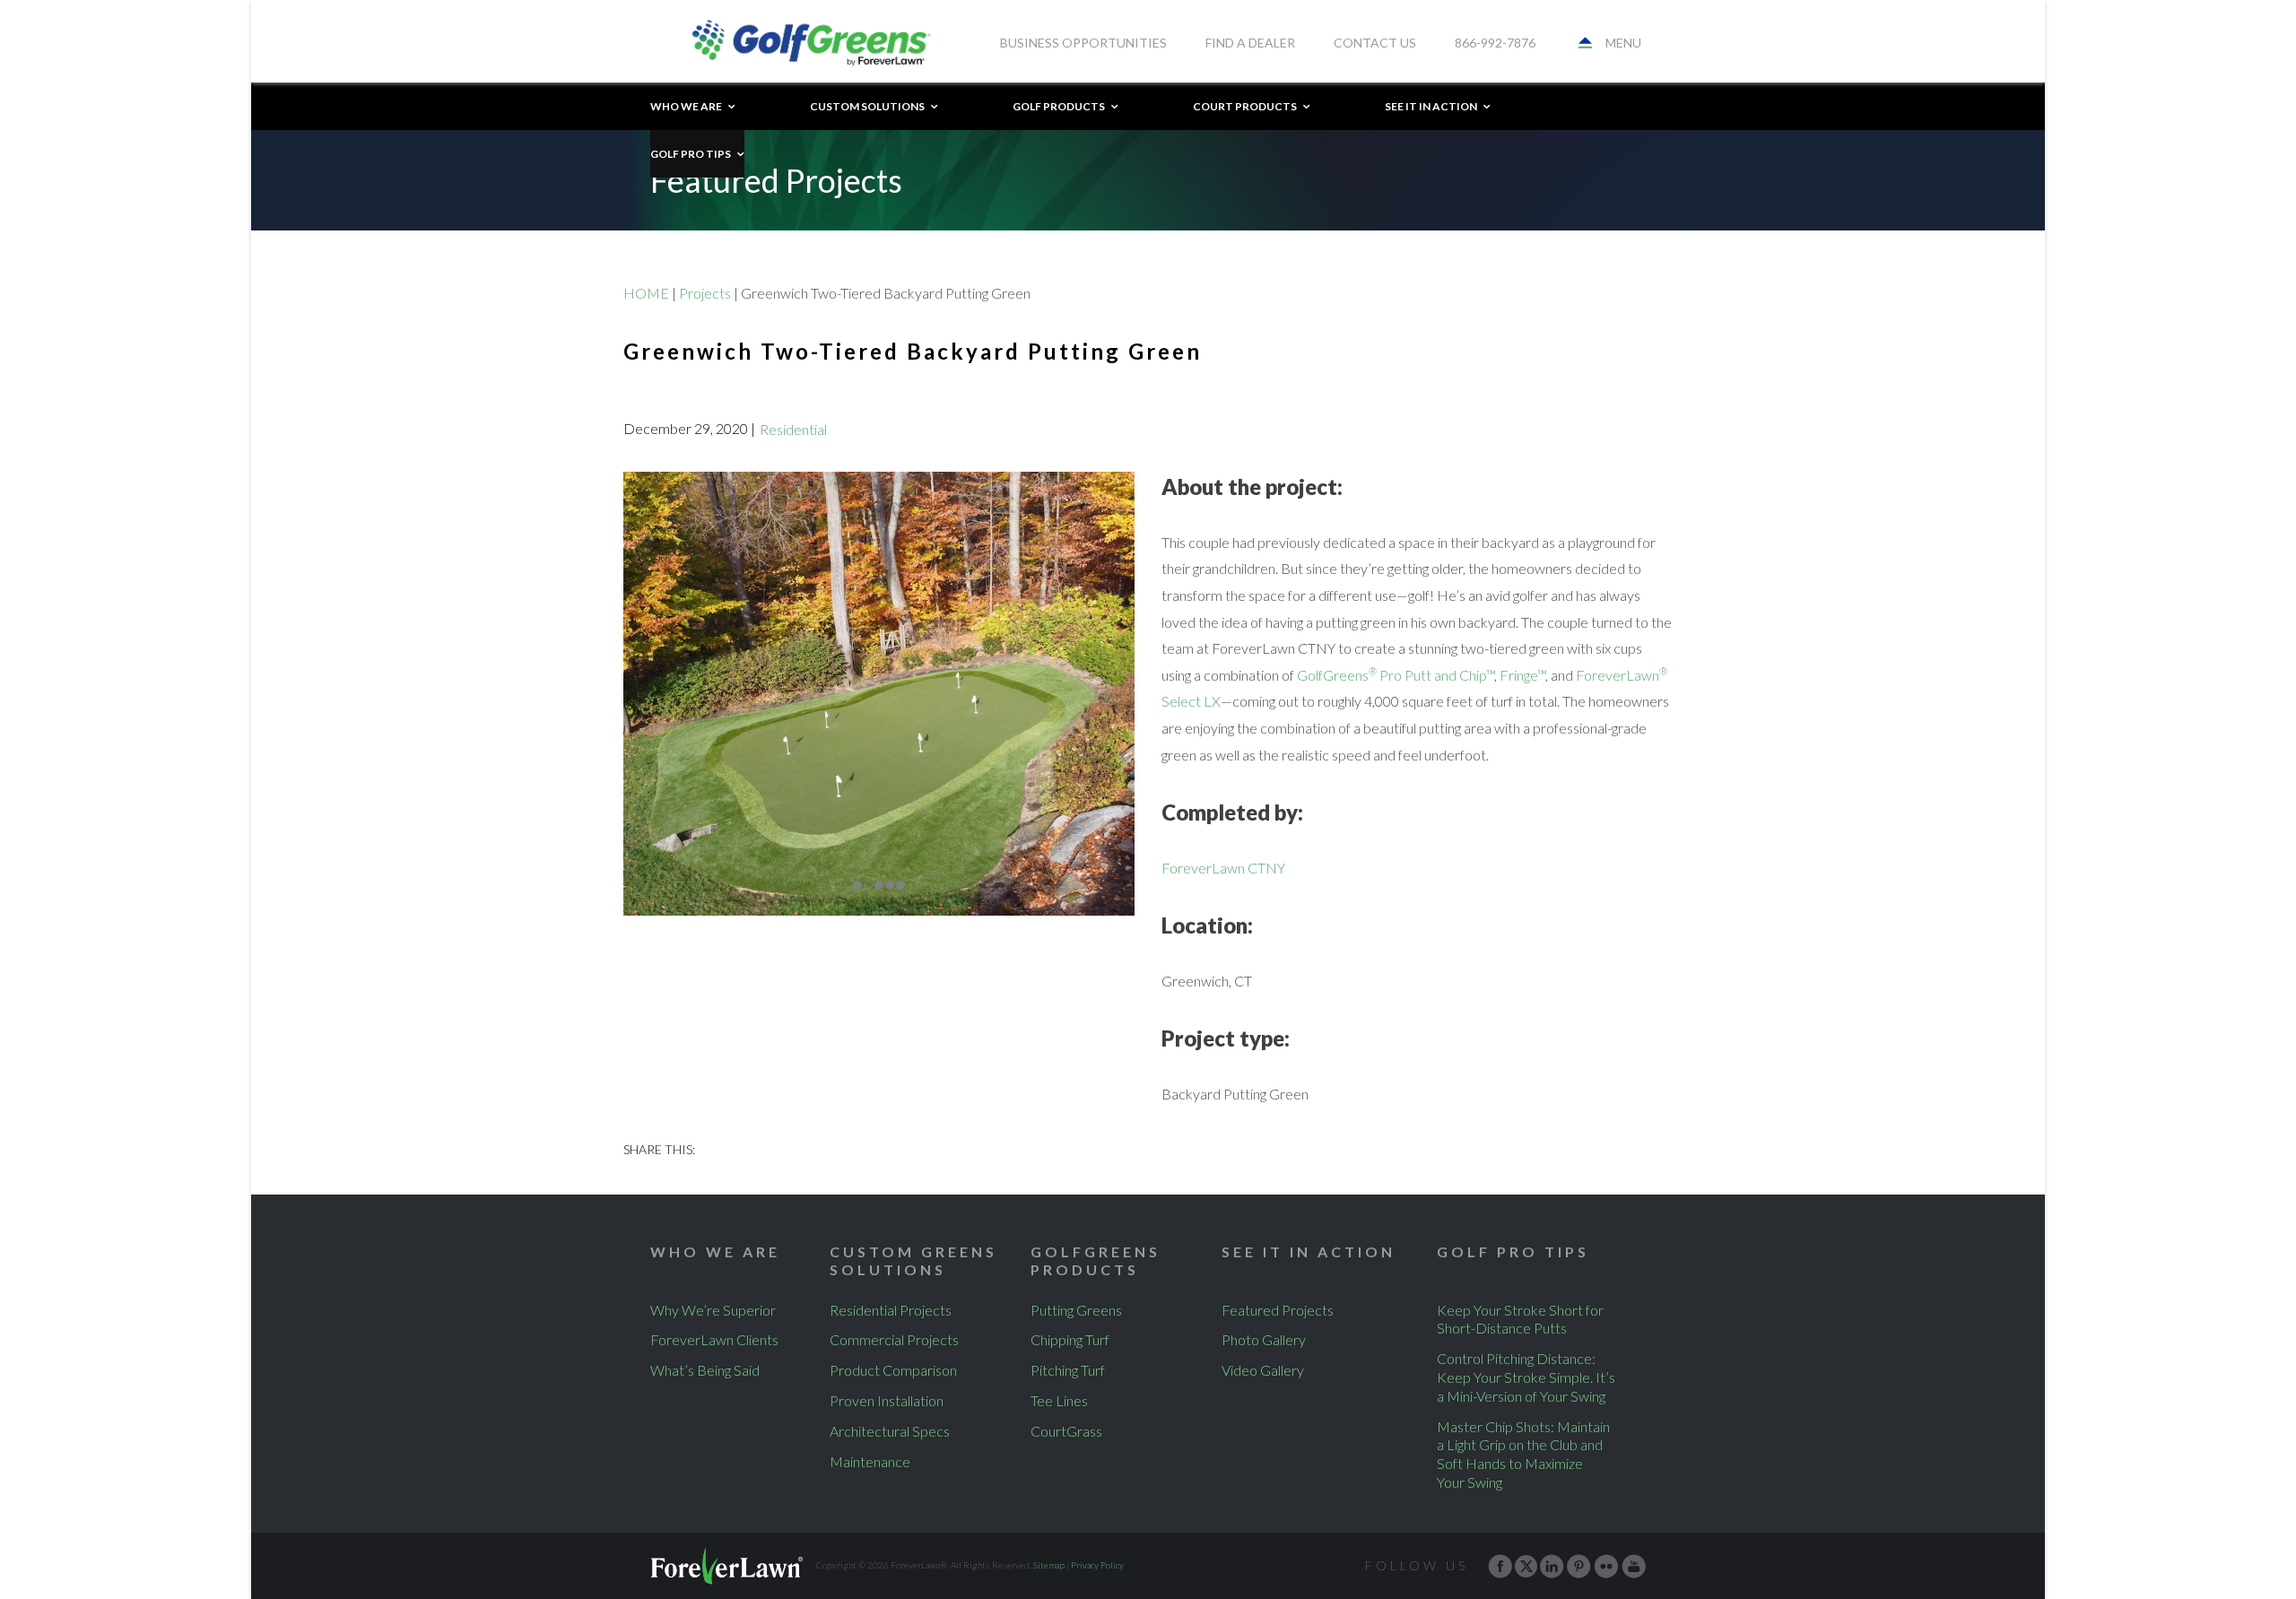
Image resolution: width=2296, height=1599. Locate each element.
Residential (793, 429)
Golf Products (1059, 106)
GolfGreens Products (1096, 1261)
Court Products (1245, 106)
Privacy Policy (1097, 1565)
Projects (705, 293)
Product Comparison (893, 1370)
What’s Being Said (705, 1370)
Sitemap (1049, 1565)
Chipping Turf (1070, 1339)
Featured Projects (1278, 1310)
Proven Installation (887, 1400)
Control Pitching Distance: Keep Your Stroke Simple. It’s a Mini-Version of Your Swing (1526, 1377)
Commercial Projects (894, 1339)
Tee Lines (1059, 1400)
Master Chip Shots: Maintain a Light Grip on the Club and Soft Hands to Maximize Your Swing (1523, 1454)
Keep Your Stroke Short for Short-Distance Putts (1520, 1319)
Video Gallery (1263, 1370)
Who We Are (686, 106)
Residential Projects (891, 1310)
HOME (646, 293)
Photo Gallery (1264, 1339)
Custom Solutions (867, 106)
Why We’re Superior (713, 1310)
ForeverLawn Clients (714, 1339)
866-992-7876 (1495, 43)
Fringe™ (1522, 675)
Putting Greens (1076, 1310)
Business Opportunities (1083, 43)
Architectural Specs (890, 1431)
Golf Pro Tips (691, 154)
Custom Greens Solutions (913, 1261)
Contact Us (1375, 43)
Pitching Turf (1068, 1370)
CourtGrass (1066, 1431)
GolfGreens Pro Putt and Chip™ (1396, 675)
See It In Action (1431, 106)
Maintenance (870, 1461)
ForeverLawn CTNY (1223, 868)
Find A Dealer (1250, 43)
